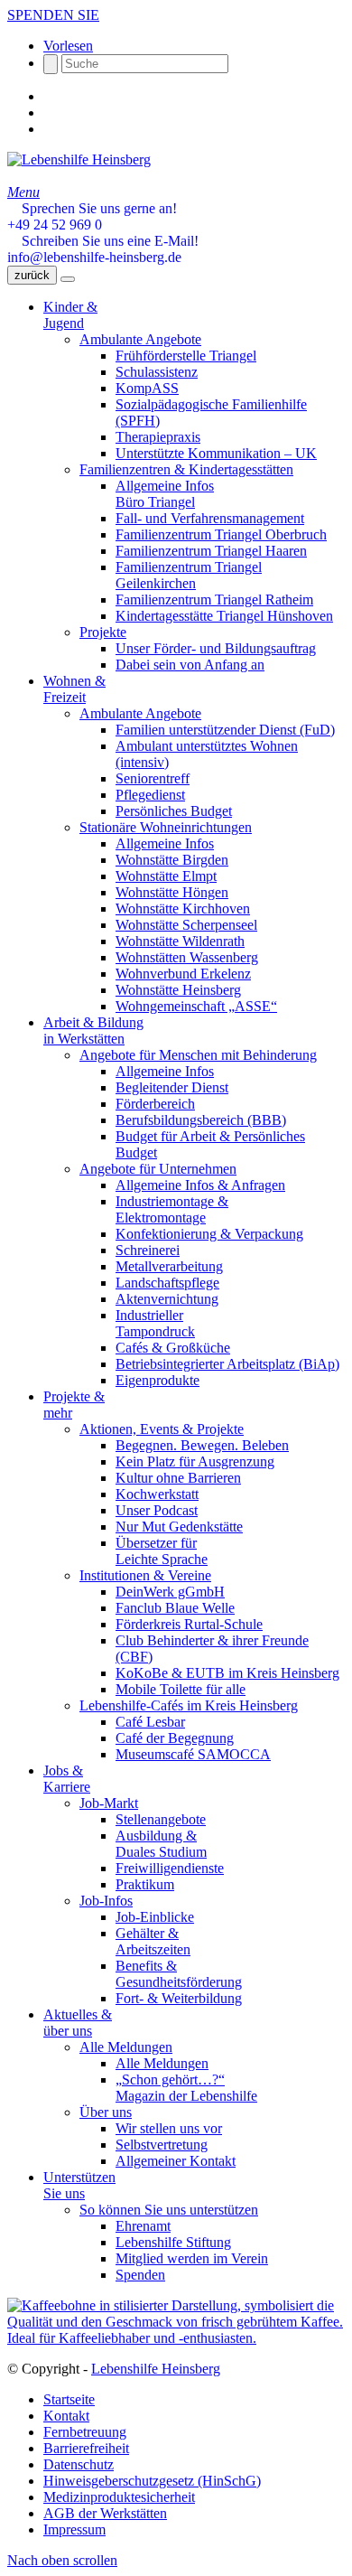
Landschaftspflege (167, 1283)
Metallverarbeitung (169, 1266)
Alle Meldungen (126, 2047)
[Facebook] (49, 96)
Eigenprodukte (157, 1380)
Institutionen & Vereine (145, 1575)
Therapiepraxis (158, 437)
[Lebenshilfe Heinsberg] (79, 159)
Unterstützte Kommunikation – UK (216, 453)
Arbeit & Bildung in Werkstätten (93, 1030)
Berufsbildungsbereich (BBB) (201, 1120)
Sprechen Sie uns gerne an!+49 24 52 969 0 (92, 216)
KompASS (147, 388)
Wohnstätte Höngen (172, 892)
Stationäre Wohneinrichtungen (166, 827)
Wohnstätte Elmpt (166, 876)
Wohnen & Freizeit (74, 689)
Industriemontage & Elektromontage (172, 1209)
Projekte (103, 632)
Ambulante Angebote (140, 339)
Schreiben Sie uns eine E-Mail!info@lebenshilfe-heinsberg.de (103, 249)
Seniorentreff (153, 778)
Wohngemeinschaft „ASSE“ (196, 1006)
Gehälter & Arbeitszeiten (153, 1941)
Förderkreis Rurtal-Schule (189, 1624)
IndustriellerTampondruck (155, 1323)
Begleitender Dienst (172, 1087)
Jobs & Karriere (67, 1779)
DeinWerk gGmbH (170, 1592)
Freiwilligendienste (170, 1868)
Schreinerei (148, 1250)
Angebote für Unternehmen (158, 1169)
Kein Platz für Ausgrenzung (195, 1461)
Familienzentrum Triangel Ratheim (214, 600)
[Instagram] (49, 112)
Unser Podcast (157, 1510)
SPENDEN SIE (53, 15)
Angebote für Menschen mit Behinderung (198, 1055)
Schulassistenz (157, 372)
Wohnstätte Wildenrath (180, 941)
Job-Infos (106, 1901)
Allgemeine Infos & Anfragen (200, 1185)
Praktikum (145, 1884)
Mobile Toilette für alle (181, 1689)
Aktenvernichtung (167, 1299)
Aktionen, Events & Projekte (162, 1429)
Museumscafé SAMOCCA (193, 1754)
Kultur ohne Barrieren (178, 1478)
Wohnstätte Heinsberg (178, 990)
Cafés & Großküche (173, 1348)
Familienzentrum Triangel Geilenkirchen (189, 575)
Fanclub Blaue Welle (175, 1608)
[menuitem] (194, 2400)
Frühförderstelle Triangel (186, 356)
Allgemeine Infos (165, 843)
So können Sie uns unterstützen (169, 2210)
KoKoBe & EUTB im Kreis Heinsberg (227, 1673)
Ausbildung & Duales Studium (161, 1844)
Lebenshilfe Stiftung (173, 2242)
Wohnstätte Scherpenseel (186, 925)
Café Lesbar (150, 1722)
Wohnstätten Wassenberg (187, 957)
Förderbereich (155, 1104)
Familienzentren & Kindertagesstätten (186, 469)
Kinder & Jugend (70, 315)
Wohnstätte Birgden (172, 860)
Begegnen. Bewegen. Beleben (202, 1445)
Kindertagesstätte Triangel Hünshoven (224, 616)
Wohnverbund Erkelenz (183, 974)
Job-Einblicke (155, 1917)
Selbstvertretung (162, 2145)
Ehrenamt (143, 2226)
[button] (68, 46)
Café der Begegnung (175, 1738)
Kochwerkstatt (157, 1494)
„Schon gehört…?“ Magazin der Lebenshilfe (186, 2088)
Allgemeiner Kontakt (176, 2161)
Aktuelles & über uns (78, 2023)
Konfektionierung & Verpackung (209, 1234)
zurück (32, 275)
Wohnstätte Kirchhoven (183, 909)
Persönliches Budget (174, 811)
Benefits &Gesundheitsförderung (179, 1974)
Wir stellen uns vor (169, 2128)
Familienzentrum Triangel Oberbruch (221, 534)
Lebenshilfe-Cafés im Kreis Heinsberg (189, 1705)
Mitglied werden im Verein (192, 2258)
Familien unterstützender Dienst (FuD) (225, 730)
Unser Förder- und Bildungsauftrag (216, 648)
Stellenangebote (161, 1819)
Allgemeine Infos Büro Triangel (165, 494)
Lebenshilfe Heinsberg (156, 2369)
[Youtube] (49, 129)
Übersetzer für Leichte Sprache (162, 1551)
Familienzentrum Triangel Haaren (211, 551)
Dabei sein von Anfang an (190, 665)
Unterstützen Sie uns (79, 2185)
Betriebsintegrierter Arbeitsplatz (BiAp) (227, 1364)
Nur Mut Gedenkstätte (179, 1527)
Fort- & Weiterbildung (179, 1998)
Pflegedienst (150, 795)
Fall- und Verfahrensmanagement (210, 518)
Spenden (140, 2275)
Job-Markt (109, 1803)
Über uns (106, 2112)
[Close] (68, 279)
